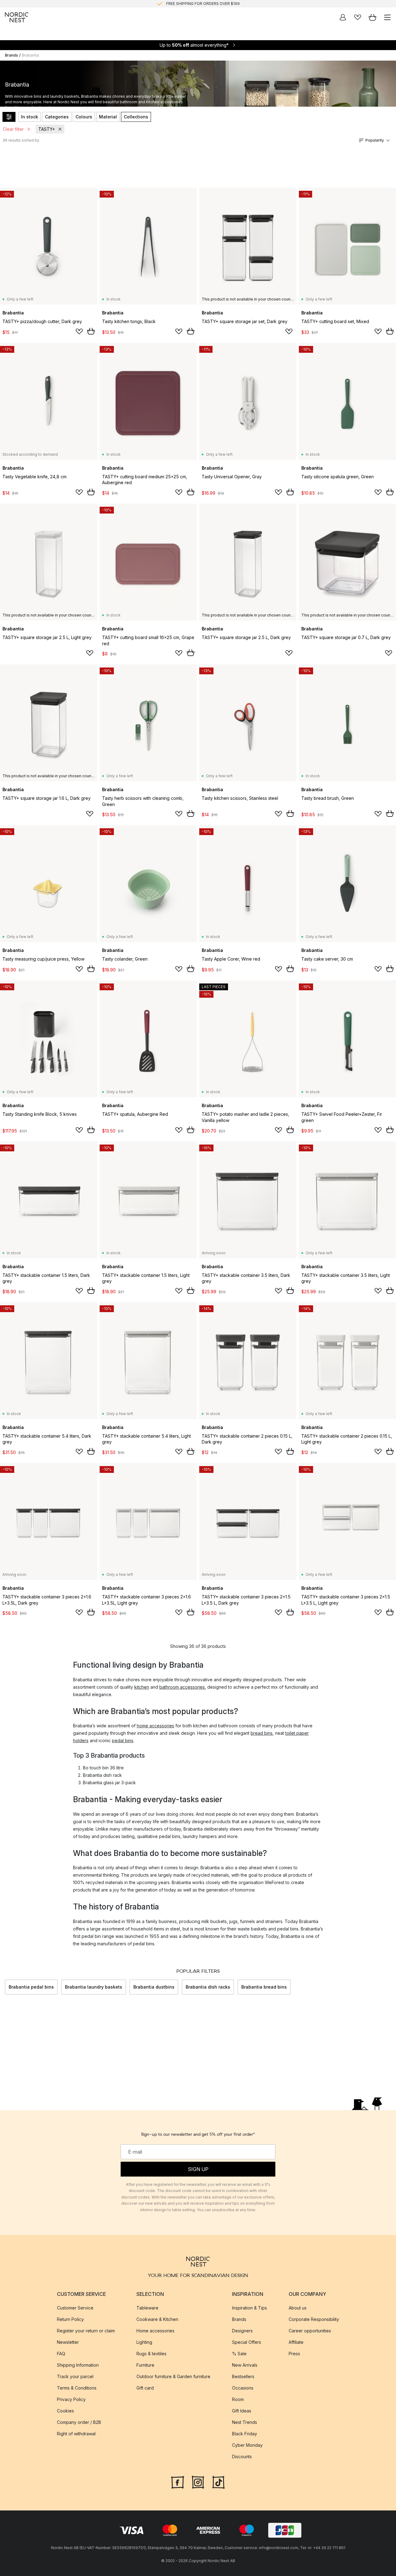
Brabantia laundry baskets (94, 1987)
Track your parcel (75, 2376)
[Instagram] (198, 2481)
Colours (84, 117)
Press (294, 2353)
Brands (11, 55)
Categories (57, 117)
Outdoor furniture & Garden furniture (173, 2376)
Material (108, 117)
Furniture (145, 2365)
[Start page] (17, 17)
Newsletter (68, 2342)
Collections (136, 117)
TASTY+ (47, 129)
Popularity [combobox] (375, 140)
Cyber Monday (247, 2445)
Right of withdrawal (76, 2433)
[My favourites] (358, 17)
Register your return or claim (86, 2330)
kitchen (142, 1687)
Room (238, 2399)
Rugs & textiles (151, 2353)
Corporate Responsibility (314, 2319)
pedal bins (123, 1740)
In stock (30, 117)
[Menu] (387, 17)
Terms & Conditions (77, 2388)
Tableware (147, 2307)
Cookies (65, 2410)
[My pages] (343, 17)
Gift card (145, 2388)
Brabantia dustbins (154, 1987)
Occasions (243, 2388)
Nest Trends (245, 2422)
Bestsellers (243, 2376)
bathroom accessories (182, 1687)
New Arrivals (245, 2365)
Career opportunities (310, 2330)
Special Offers (247, 2342)
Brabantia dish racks (208, 1987)
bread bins (262, 1733)
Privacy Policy (71, 2399)
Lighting (144, 2342)
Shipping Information (78, 2365)
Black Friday (245, 2433)
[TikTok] (218, 2481)
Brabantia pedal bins (31, 1987)
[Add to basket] (91, 331)
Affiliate (296, 2342)
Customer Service (75, 2307)
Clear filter (13, 129)
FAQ (61, 2353)
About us (298, 2307)
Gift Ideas (242, 2410)
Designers (242, 2330)
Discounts (242, 2456)
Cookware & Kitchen (157, 2319)
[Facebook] (178, 2481)
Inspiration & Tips (250, 2307)
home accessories (155, 1726)
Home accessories (155, 2330)
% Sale (239, 2353)
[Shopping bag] (372, 17)
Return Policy (70, 2319)
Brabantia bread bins (264, 1987)
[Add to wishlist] (79, 331)
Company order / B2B (79, 2422)
